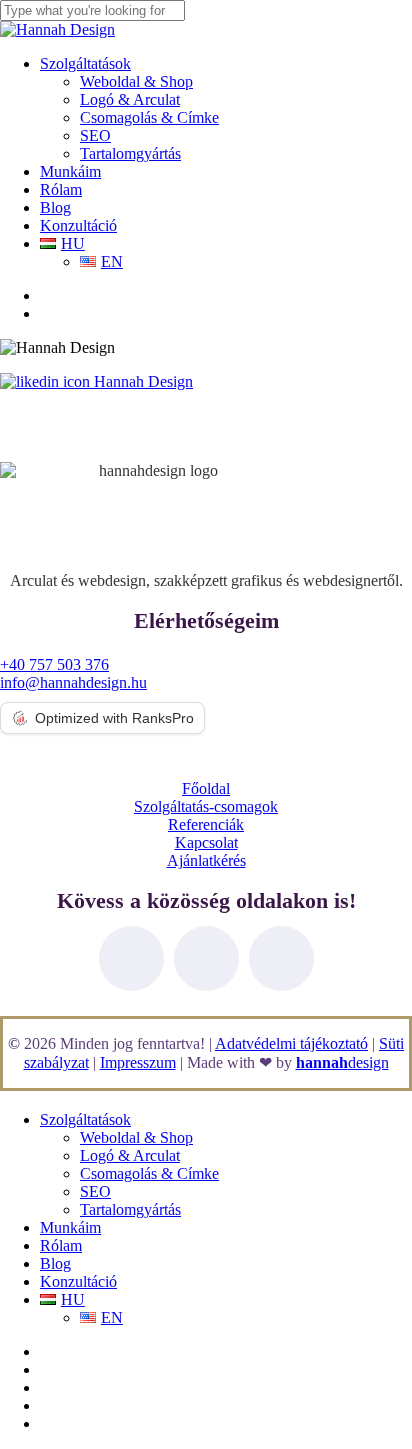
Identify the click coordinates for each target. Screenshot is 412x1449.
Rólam (61, 1245)
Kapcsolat (206, 842)
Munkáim (70, 1227)
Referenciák (206, 824)
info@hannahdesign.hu (73, 682)
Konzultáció (78, 1281)
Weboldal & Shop (136, 1137)
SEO (95, 1191)
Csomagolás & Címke (149, 1173)
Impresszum (138, 1062)
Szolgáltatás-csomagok (206, 806)
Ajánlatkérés (206, 860)
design (342, 1062)
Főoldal (206, 788)
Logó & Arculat (130, 1155)
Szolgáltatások (85, 1119)
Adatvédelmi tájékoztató (291, 1043)
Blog (55, 1263)
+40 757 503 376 (54, 664)
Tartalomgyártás (130, 1209)
